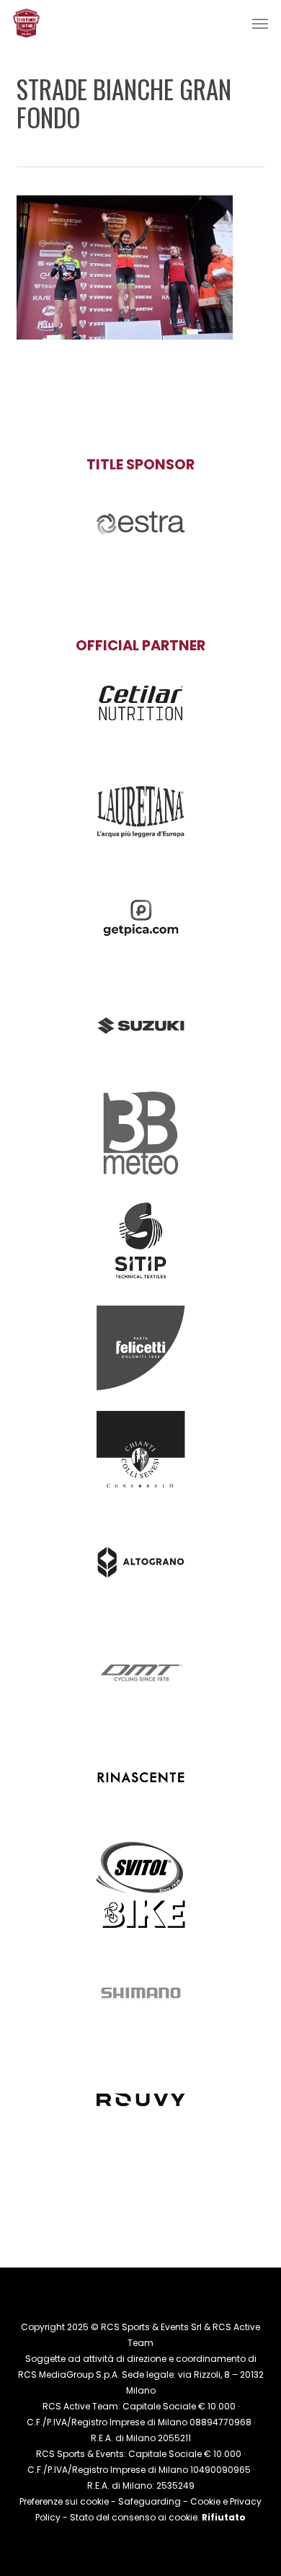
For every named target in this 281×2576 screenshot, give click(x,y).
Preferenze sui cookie (64, 2501)
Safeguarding (150, 2501)
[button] (260, 23)
